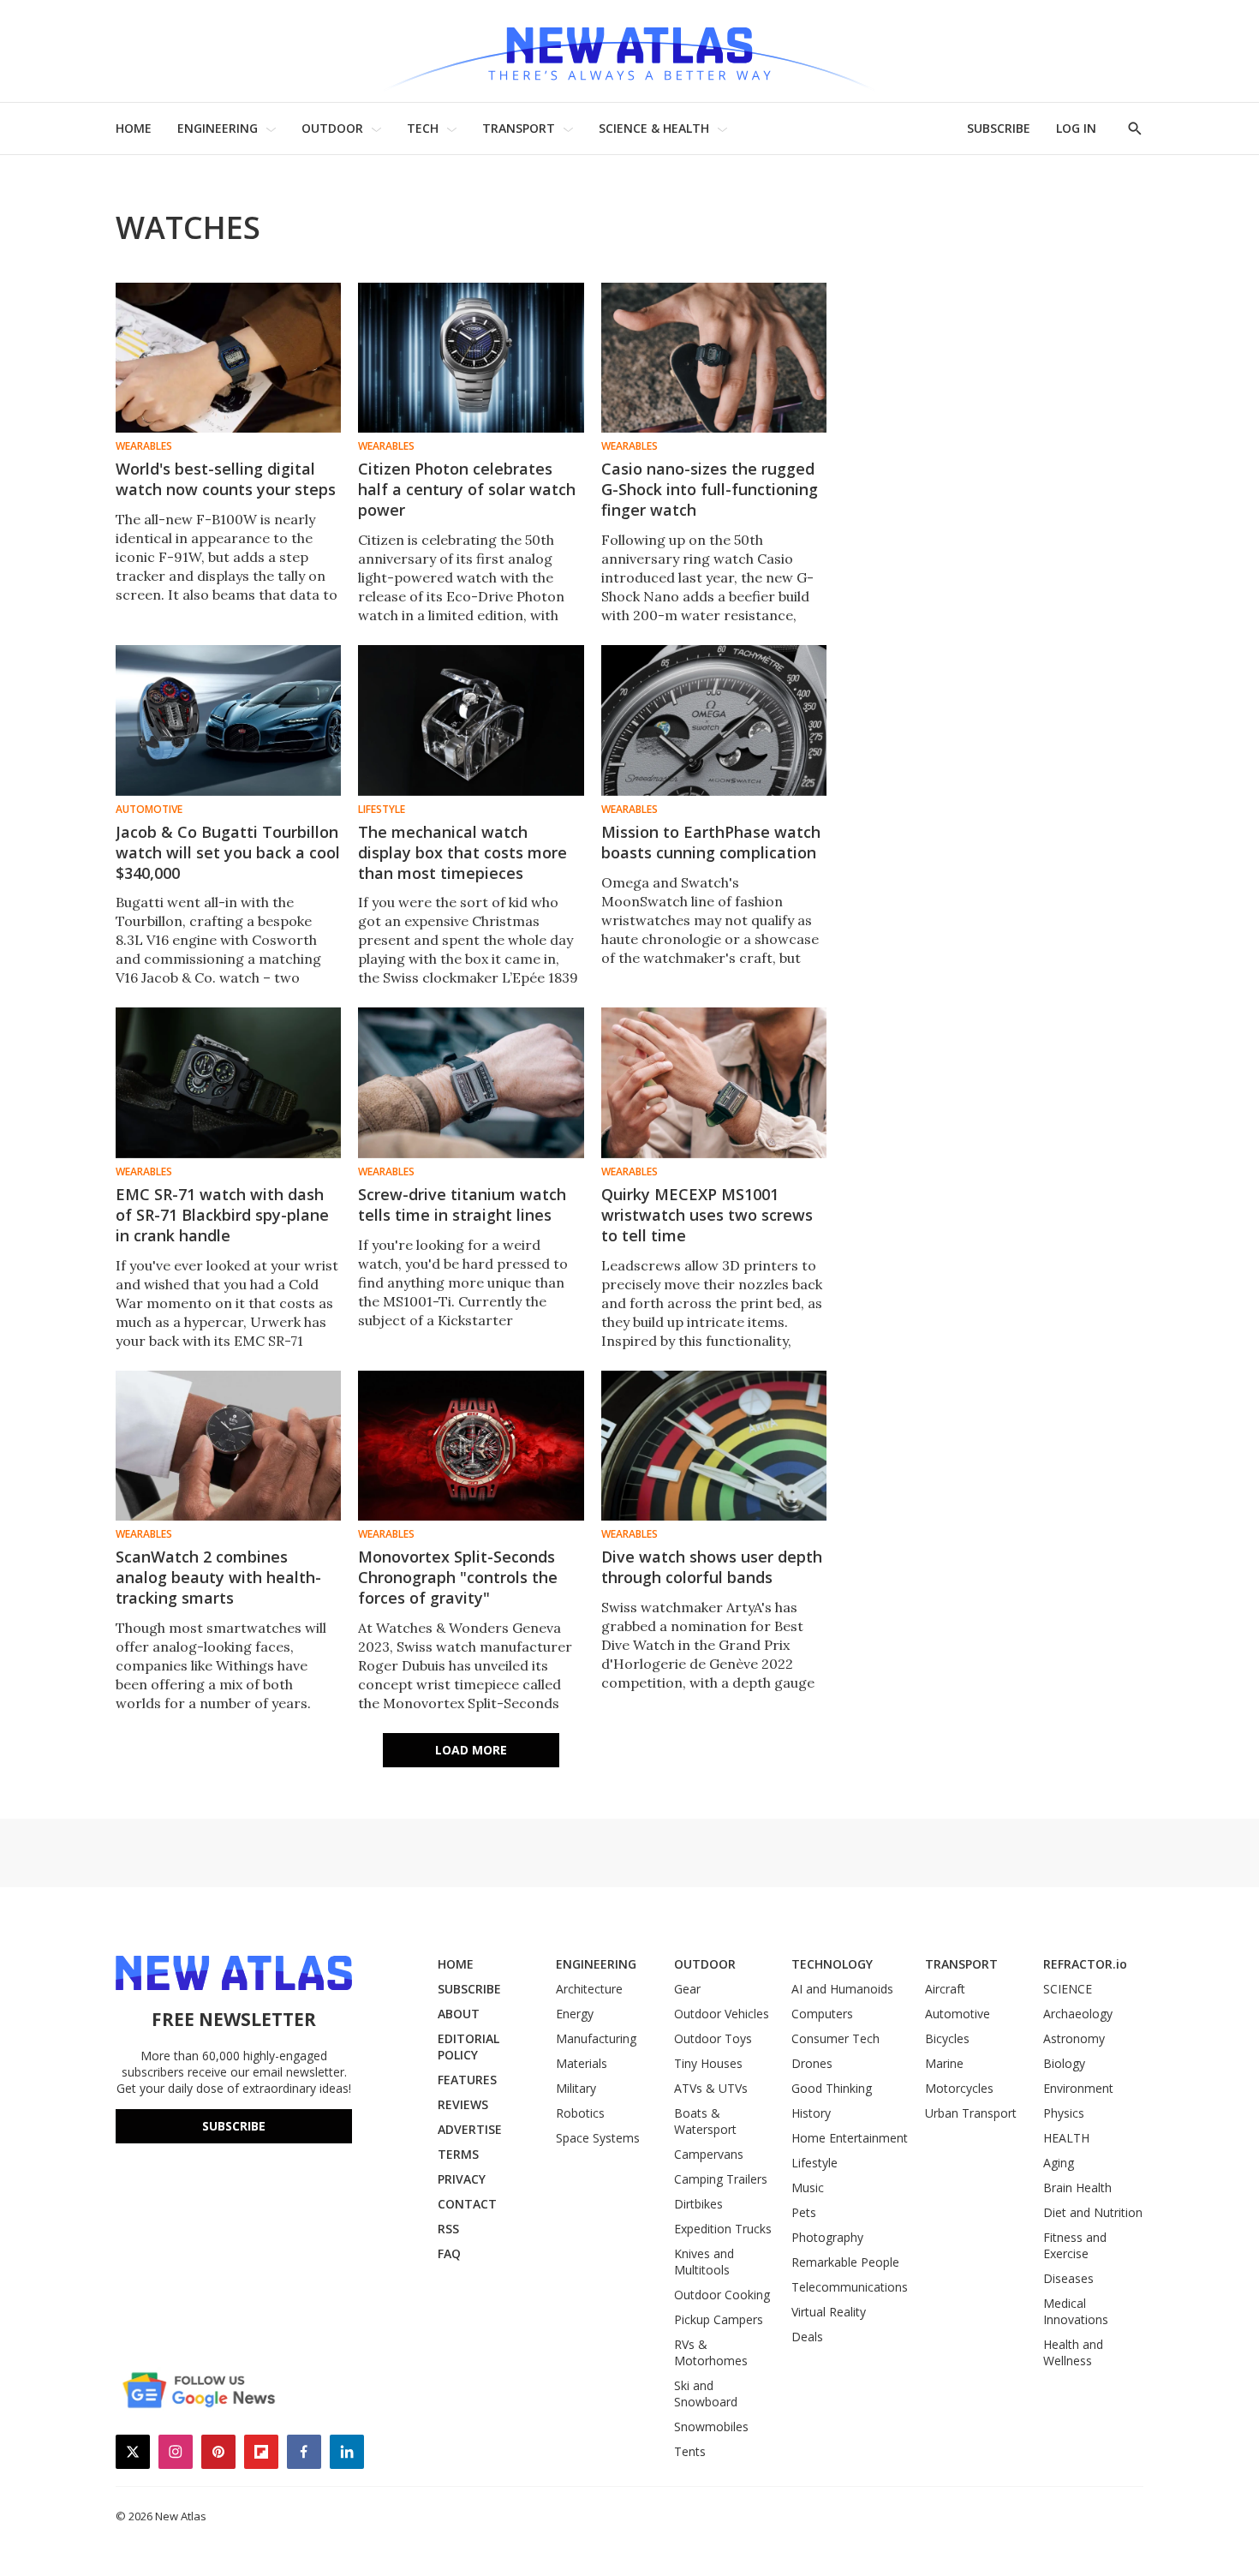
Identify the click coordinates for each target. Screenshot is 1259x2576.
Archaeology (1078, 2014)
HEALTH (1066, 2138)
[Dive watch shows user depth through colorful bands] (714, 1446)
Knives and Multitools (704, 2262)
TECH (423, 128)
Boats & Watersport (705, 2121)
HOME (134, 128)
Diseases (1068, 2278)
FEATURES (467, 2080)
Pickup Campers (719, 2319)
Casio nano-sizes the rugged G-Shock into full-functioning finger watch (710, 489)
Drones (812, 2063)
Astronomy (1074, 2038)
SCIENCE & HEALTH (654, 128)
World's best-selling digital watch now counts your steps (226, 479)
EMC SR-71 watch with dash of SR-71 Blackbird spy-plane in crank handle (222, 1215)
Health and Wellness (1073, 2352)
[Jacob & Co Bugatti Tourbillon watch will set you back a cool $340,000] (228, 720)
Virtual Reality (829, 2312)
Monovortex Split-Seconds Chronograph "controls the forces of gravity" (458, 1577)
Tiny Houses (708, 2063)
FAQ (449, 2253)
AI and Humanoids (842, 1989)
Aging (1059, 2163)
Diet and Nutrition (1093, 2212)
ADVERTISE (470, 2129)
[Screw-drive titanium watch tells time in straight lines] (471, 1082)
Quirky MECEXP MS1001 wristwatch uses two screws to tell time (707, 1215)
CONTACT (467, 2204)
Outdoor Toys (713, 2038)
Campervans (709, 2154)
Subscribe (234, 2126)
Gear (687, 1989)
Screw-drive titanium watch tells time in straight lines (462, 1204)
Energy (575, 2014)
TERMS (458, 2154)
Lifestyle (382, 810)
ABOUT (459, 2014)
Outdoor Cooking (722, 2295)
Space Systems (598, 2138)
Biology (1064, 2063)
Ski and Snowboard (706, 2394)
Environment (1078, 2088)
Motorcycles (959, 2088)
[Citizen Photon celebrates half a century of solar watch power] (471, 358)
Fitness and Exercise (1075, 2245)
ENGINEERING (218, 128)
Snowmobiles (711, 2427)
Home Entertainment (850, 2138)
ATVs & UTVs (711, 2088)
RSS (448, 2229)
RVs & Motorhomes (711, 2352)
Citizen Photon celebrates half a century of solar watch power (467, 489)
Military (576, 2088)
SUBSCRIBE (999, 128)
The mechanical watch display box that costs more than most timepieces (462, 852)
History (811, 2113)
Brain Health (1077, 2188)
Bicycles (947, 2038)
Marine (944, 2063)
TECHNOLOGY (832, 1964)
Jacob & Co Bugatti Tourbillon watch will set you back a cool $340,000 (228, 852)
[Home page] (629, 51)
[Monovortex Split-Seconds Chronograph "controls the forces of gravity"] (471, 1446)
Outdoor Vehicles (722, 2014)
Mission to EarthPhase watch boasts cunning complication (711, 842)
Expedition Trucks (723, 2229)
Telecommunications (850, 2287)
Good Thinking (832, 2088)
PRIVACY (462, 2179)
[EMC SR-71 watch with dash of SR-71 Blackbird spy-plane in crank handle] (228, 1082)
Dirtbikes (698, 2204)
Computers (822, 2014)
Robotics (580, 2113)
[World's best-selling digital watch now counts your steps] (228, 358)
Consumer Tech (835, 2038)
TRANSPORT (519, 128)
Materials (582, 2063)
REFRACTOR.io (1085, 1964)
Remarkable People (845, 2262)
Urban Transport (971, 2113)
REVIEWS (463, 2104)
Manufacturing (596, 2038)
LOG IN (1076, 128)
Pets (804, 2212)
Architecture (589, 1989)
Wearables (144, 446)
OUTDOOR (332, 128)
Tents (690, 2451)
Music (808, 2188)
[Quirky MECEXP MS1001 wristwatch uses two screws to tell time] (714, 1082)
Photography (827, 2237)
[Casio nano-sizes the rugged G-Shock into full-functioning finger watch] (714, 358)
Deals (807, 2337)
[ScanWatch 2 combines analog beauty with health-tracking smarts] (228, 1446)
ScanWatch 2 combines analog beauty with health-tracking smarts (218, 1577)
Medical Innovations (1076, 2311)
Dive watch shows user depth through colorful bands (712, 1567)
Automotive (149, 810)
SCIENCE (1068, 1989)
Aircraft (945, 1989)
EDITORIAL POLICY (468, 2047)
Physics (1064, 2113)
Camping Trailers (721, 2179)
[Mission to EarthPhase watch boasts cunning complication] (714, 720)
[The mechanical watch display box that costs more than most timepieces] (471, 720)
